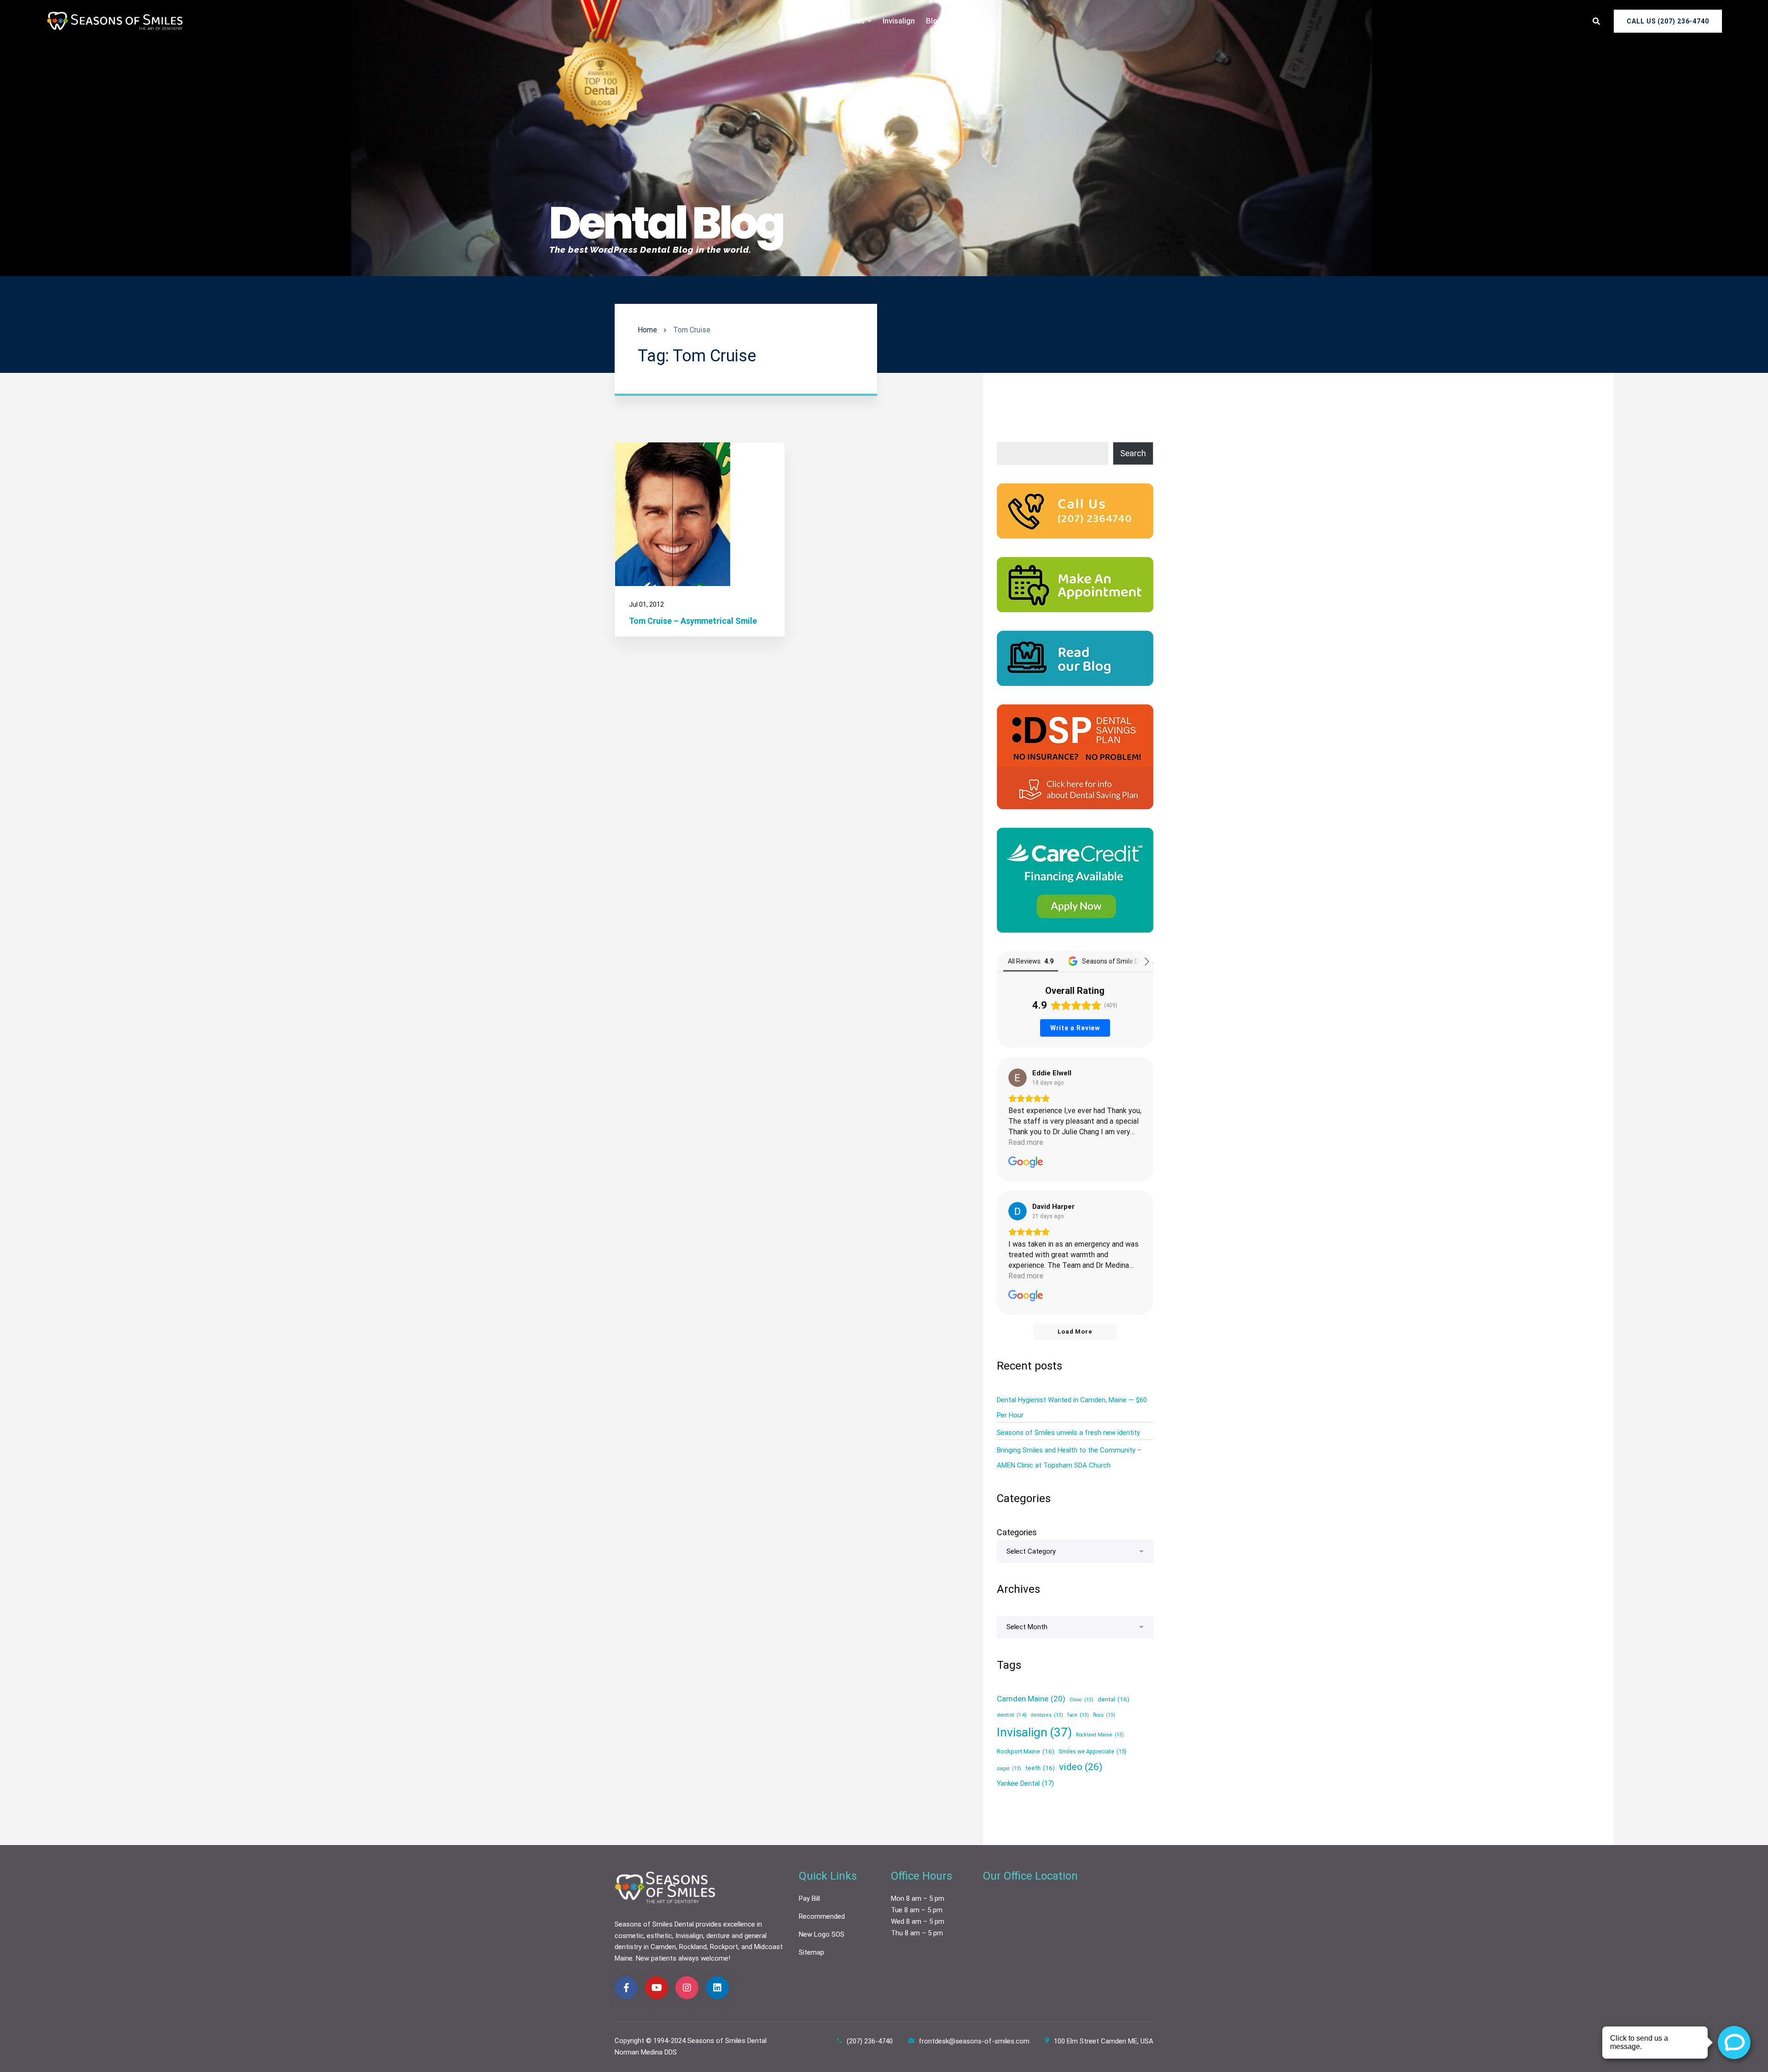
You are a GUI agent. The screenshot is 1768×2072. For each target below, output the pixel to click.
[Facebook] (626, 1988)
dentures (1047, 1715)
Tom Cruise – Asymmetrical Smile (693, 621)
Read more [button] (1026, 1142)
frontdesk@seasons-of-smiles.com (974, 2041)
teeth (1040, 1768)
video (1081, 1767)
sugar (1009, 1768)
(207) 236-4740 (870, 2041)
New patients (656, 1958)
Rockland (693, 1947)
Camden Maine (1031, 1699)
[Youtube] (657, 1988)
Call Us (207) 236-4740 (1668, 21)
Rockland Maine (1100, 1735)
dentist (1012, 1715)
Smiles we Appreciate (1093, 1751)
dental (1114, 1699)
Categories (1017, 1532)
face (1078, 1715)
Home (647, 330)
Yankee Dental (1025, 1783)
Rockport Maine (1026, 1751)
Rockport (724, 1947)
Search (1133, 453)
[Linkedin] (717, 1988)
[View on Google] (1018, 1078)
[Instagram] (687, 1988)
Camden (663, 1947)
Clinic (1082, 1700)
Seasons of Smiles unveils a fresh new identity (1068, 1433)
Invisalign (1034, 1732)
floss (1104, 1715)
